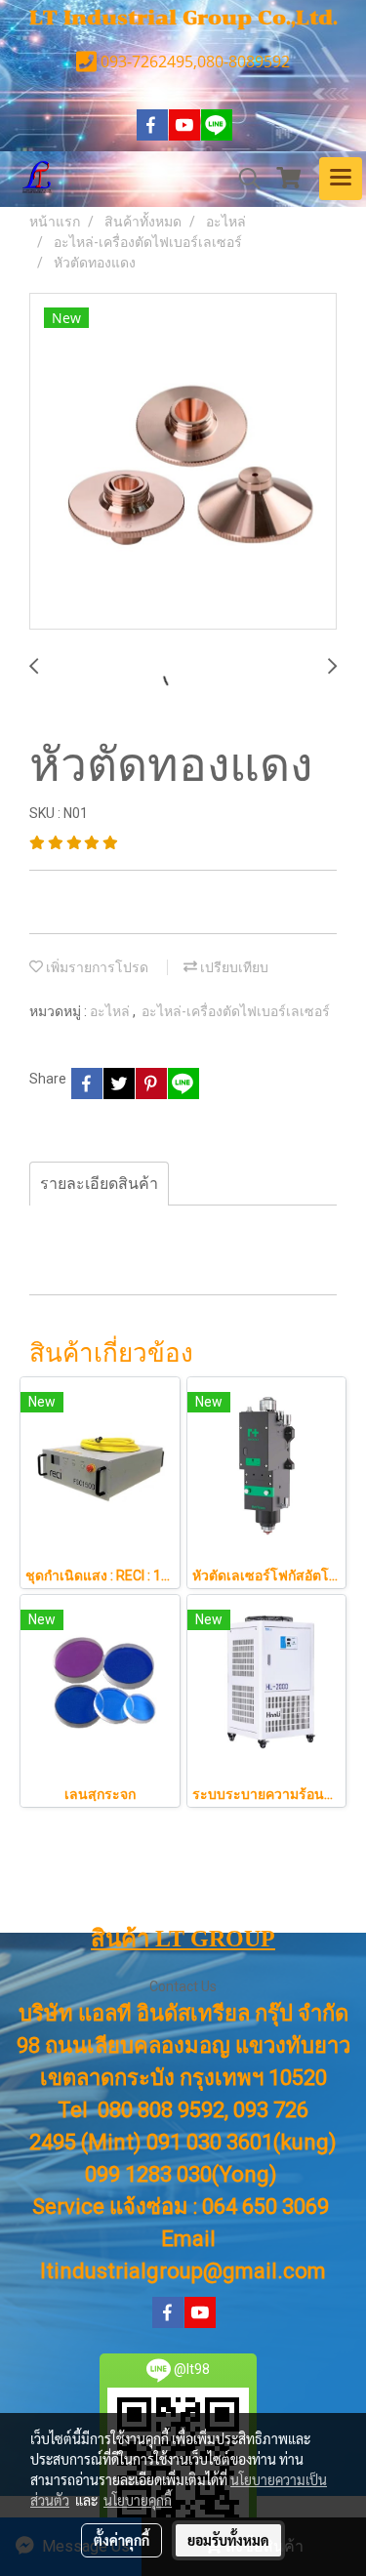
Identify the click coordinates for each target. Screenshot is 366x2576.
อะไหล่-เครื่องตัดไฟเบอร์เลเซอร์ (236, 1011)
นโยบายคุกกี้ (138, 2500)
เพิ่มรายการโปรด (96, 967)
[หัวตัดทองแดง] (183, 462)
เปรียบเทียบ (233, 967)
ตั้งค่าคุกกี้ (122, 2540)
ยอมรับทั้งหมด (228, 2540)
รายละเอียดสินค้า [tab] (99, 1184)
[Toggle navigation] (341, 179)
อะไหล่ (111, 1011)
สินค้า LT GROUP (183, 1939)
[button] (243, 179)
